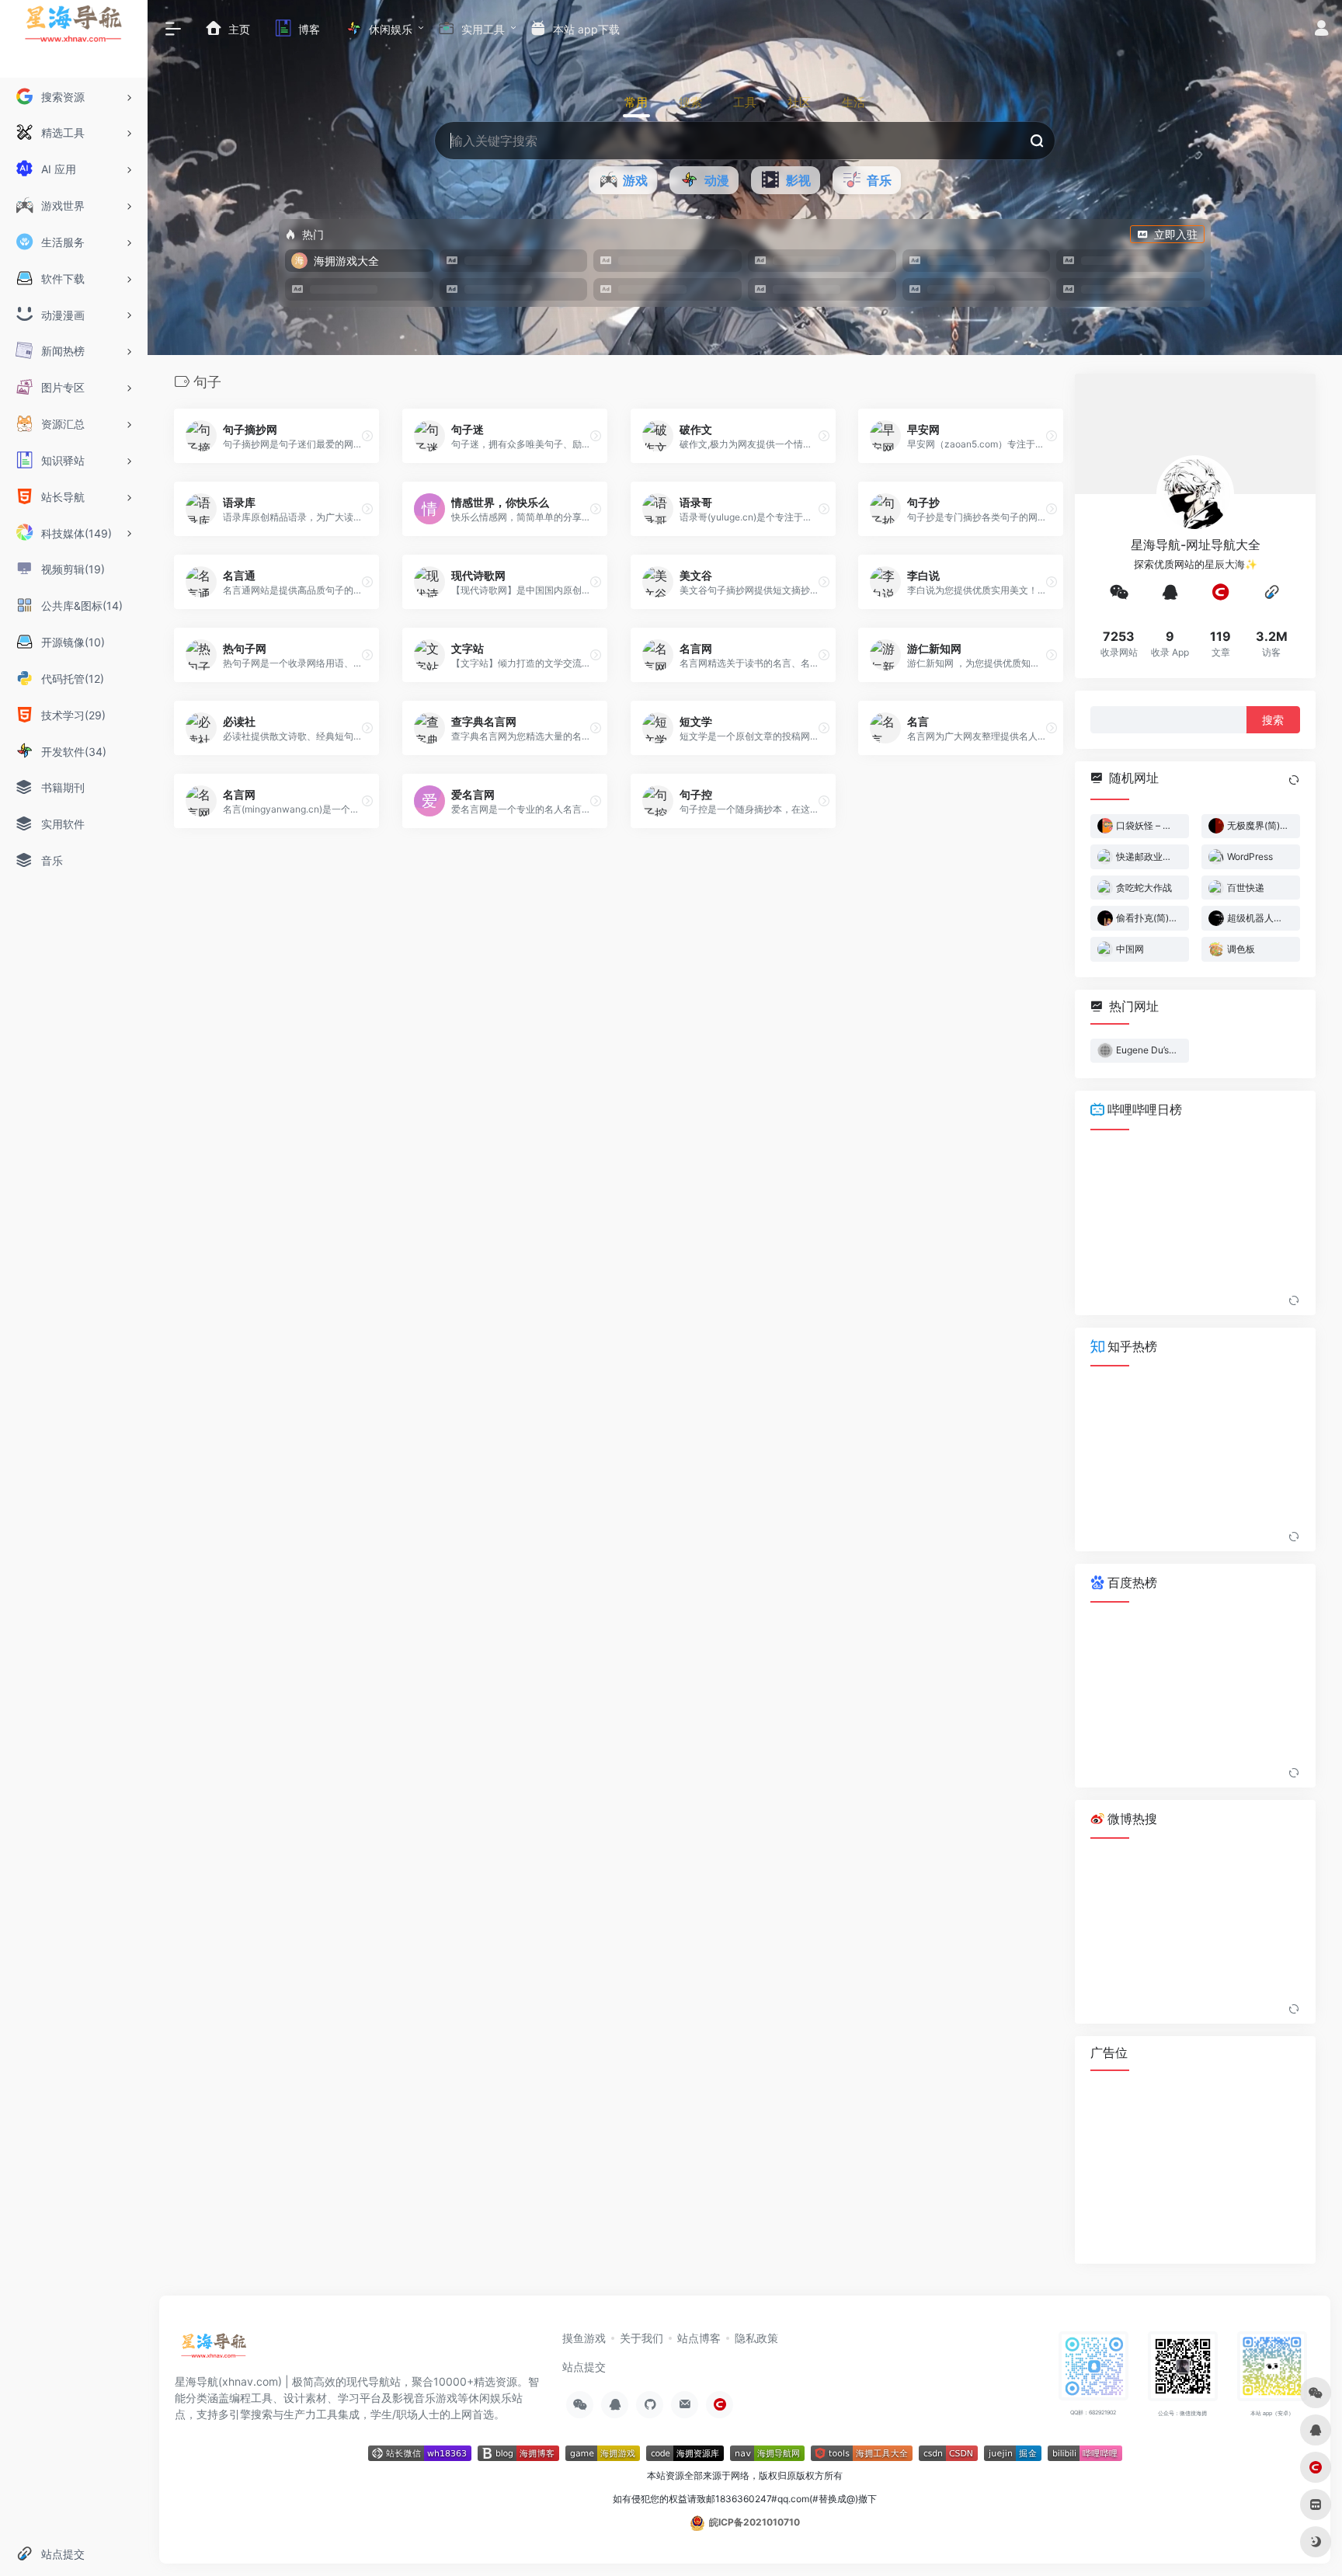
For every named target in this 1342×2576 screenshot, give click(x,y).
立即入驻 (1176, 234)
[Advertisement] (1195, 2167)
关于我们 (641, 2338)
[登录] (1321, 30)
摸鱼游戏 (584, 2338)
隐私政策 (756, 2338)
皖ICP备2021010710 (754, 2522)
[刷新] (1294, 779)
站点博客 (699, 2338)
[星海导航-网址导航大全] (214, 2350)
